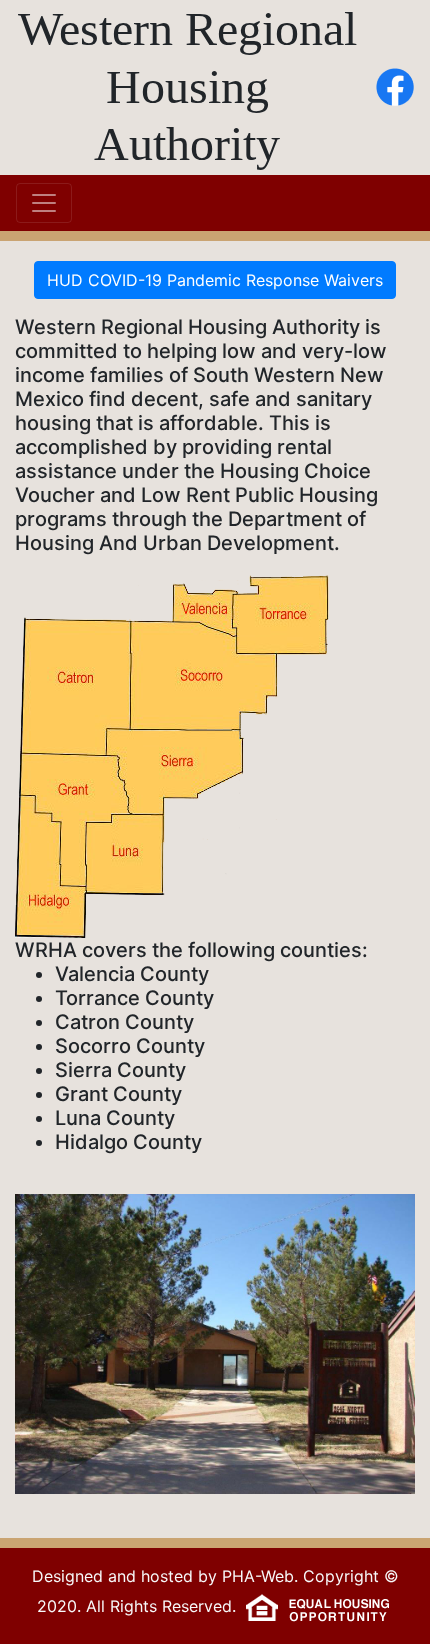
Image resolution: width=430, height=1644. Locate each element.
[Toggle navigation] (44, 203)
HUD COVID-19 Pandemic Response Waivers (215, 280)
